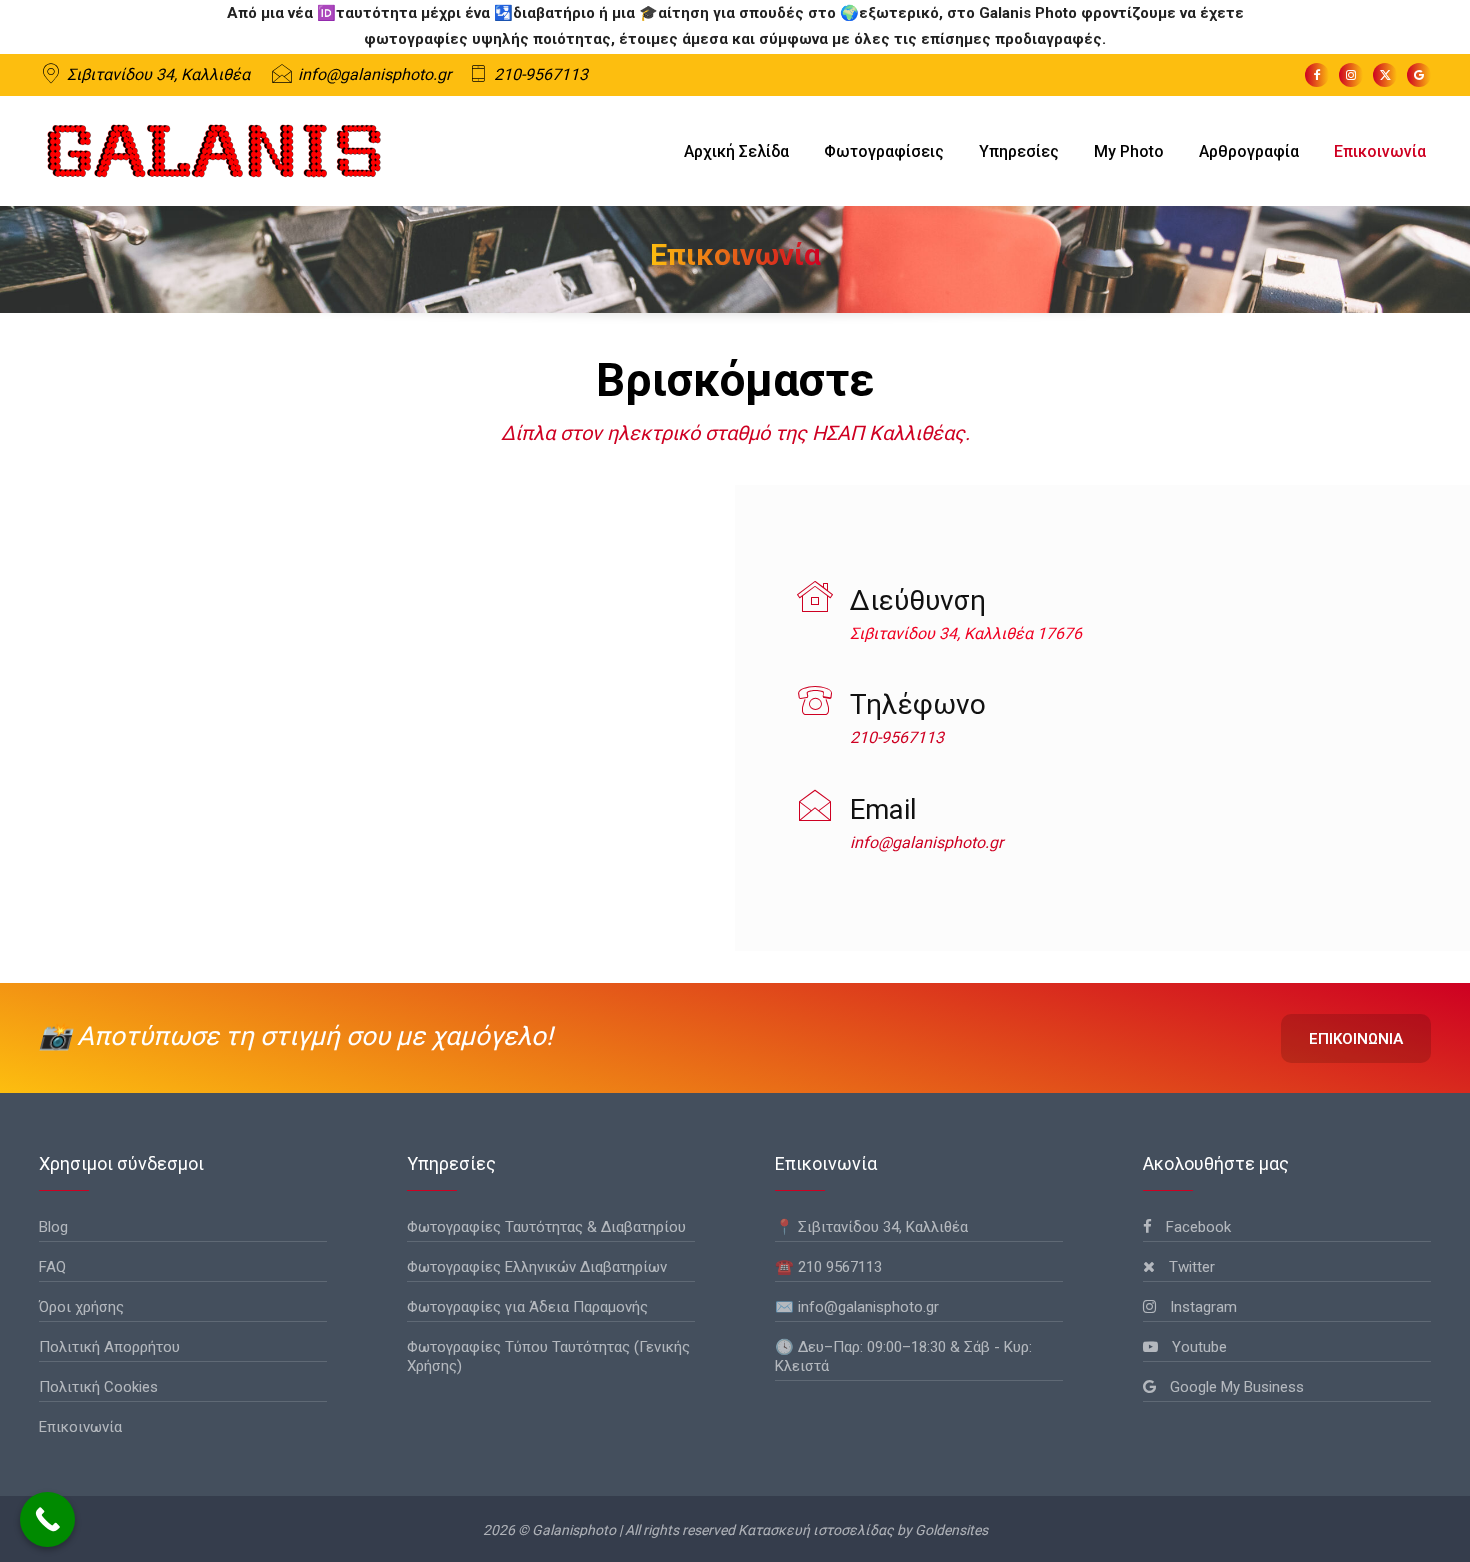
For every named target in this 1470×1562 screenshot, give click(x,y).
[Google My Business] (1419, 75)
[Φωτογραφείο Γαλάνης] (214, 151)
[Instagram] (1351, 75)
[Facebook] (1317, 75)
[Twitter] (1385, 75)
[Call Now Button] (47, 1519)
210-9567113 (541, 74)
